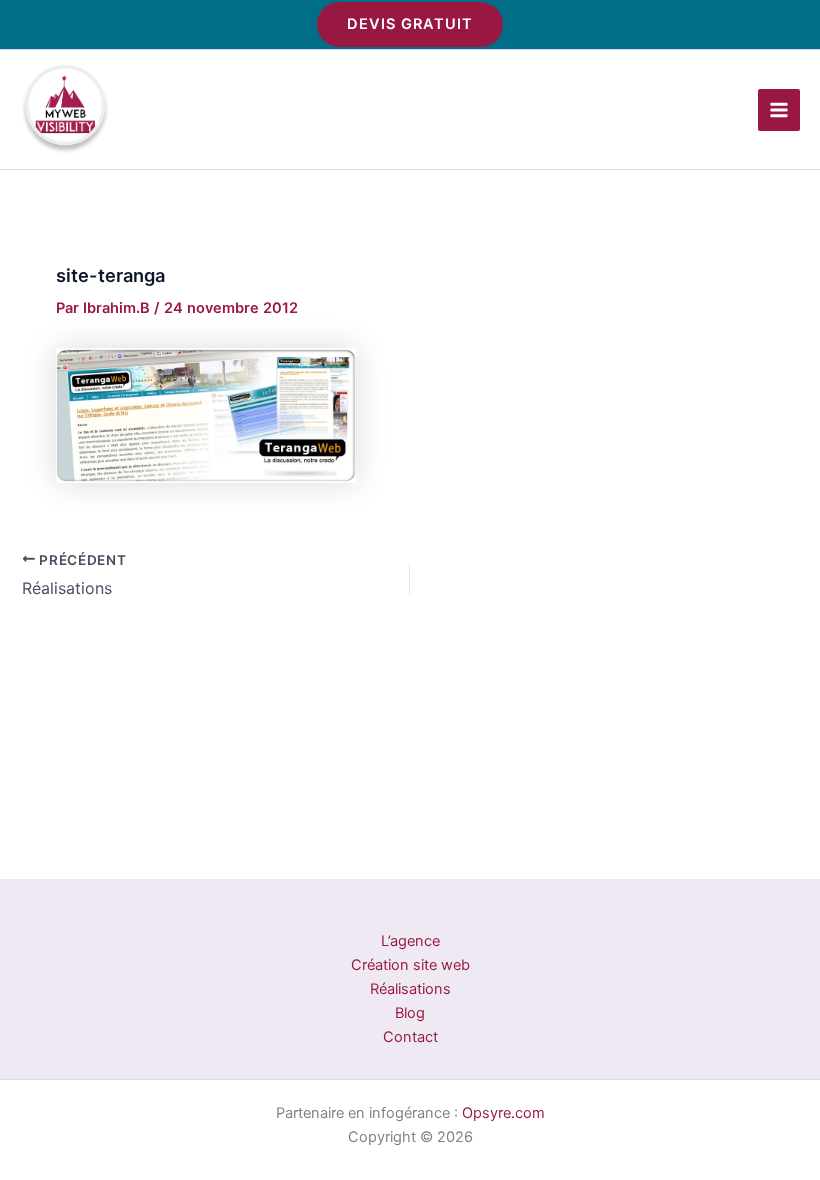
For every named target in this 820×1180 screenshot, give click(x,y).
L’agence (410, 941)
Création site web (410, 965)
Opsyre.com (503, 1113)
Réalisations (410, 989)
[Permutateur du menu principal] (779, 110)
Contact (410, 1037)
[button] (410, 24)
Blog (410, 1013)
